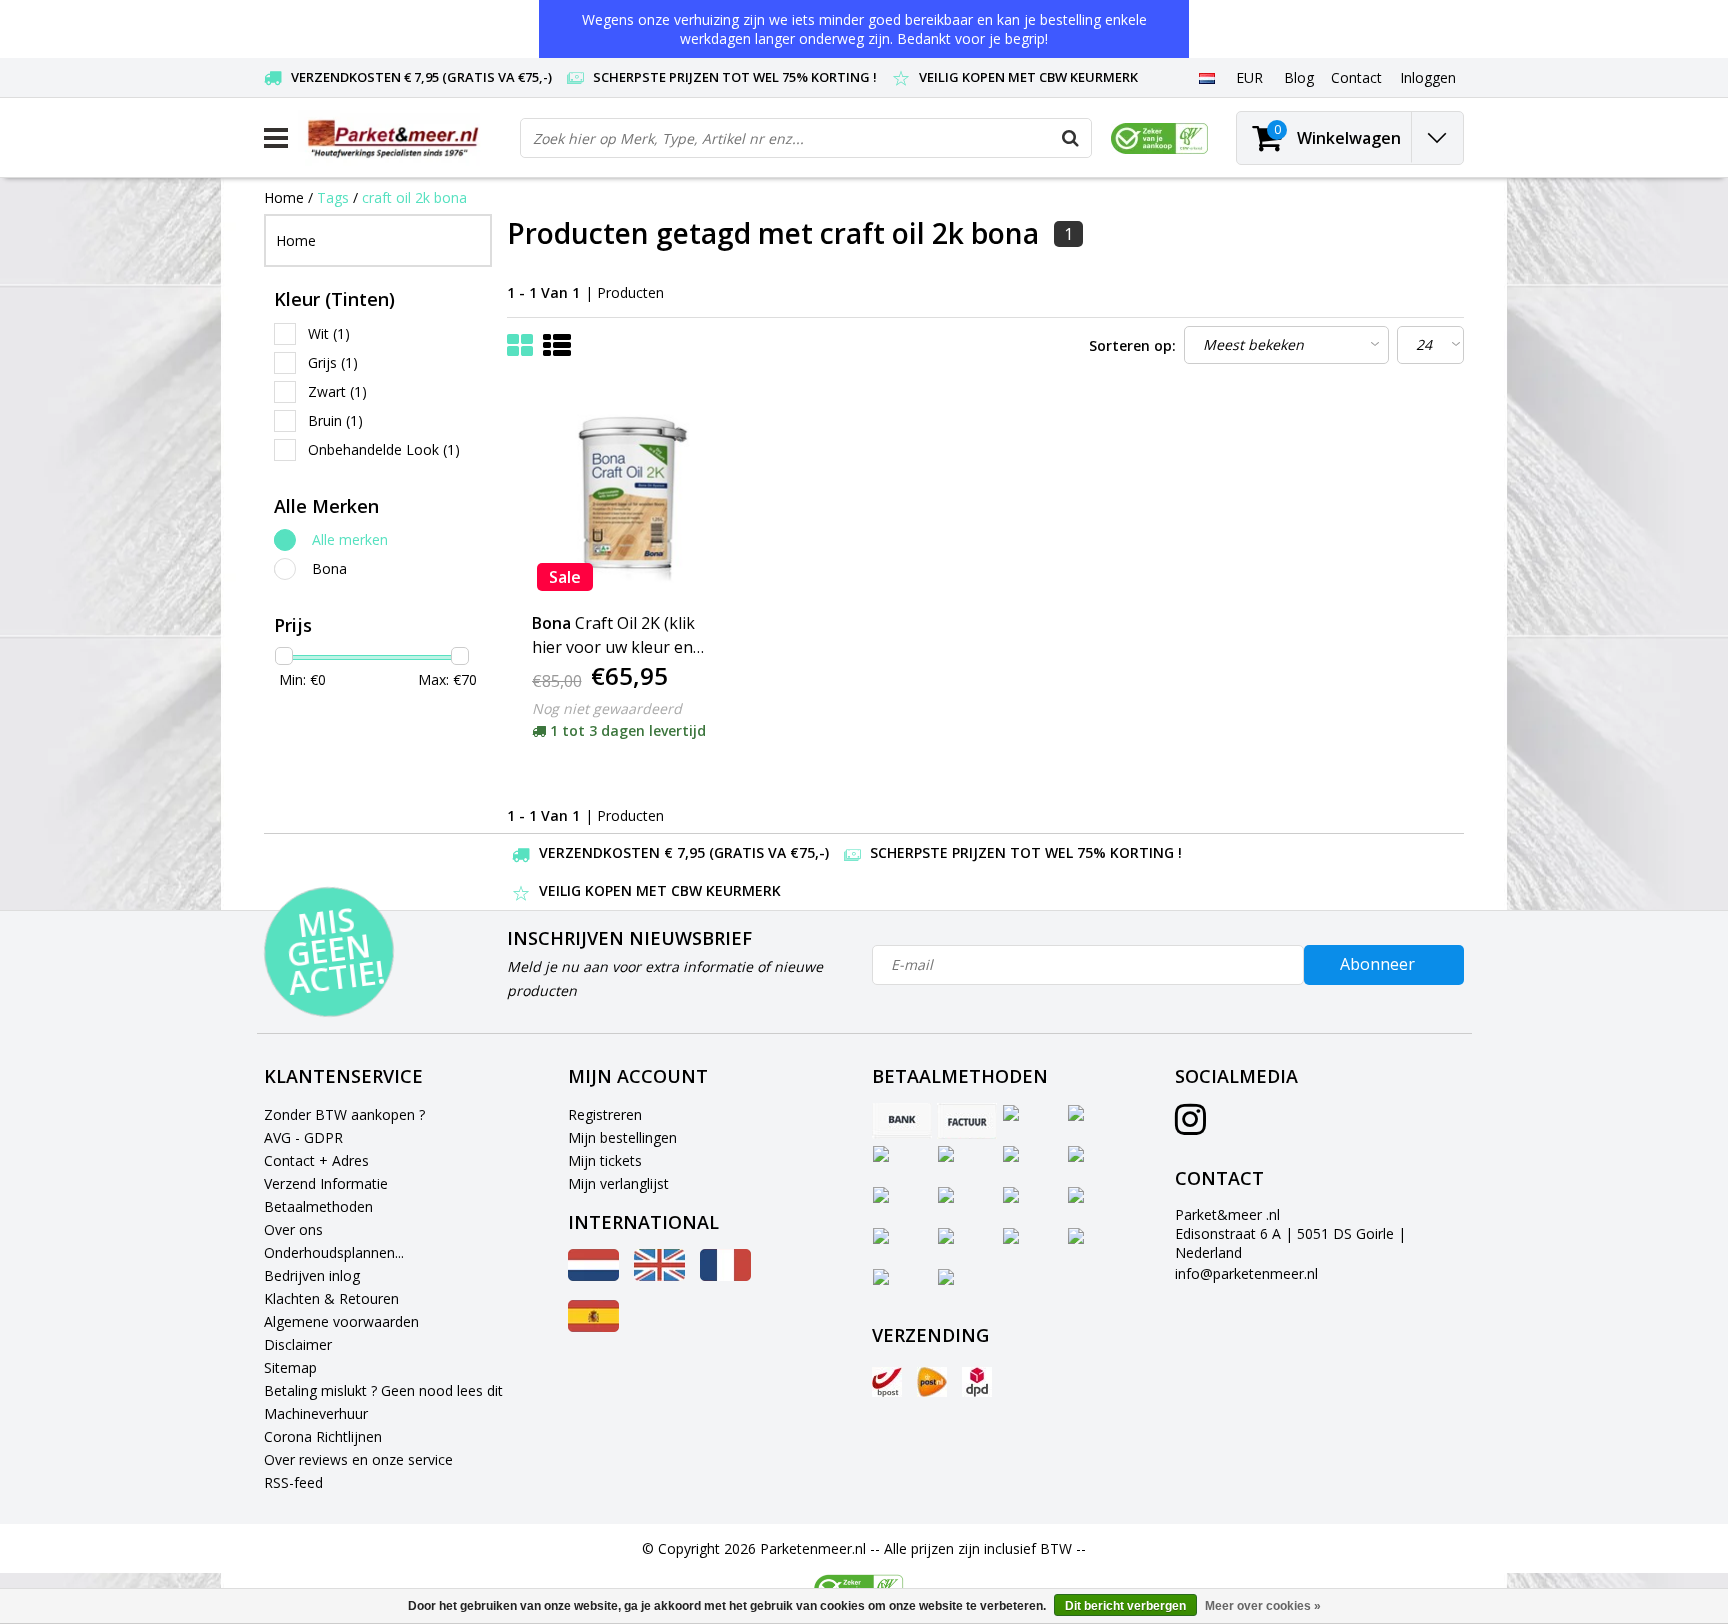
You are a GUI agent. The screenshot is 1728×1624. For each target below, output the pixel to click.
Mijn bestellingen (622, 1137)
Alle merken (350, 539)
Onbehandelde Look (384, 449)
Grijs (333, 362)
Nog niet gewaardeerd (607, 708)
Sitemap (290, 1367)
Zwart (337, 391)
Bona (329, 568)
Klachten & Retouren (331, 1298)
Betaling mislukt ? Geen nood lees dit (383, 1390)
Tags (333, 197)
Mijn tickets (605, 1160)
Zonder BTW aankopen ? (344, 1114)
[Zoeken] (1071, 138)
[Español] (593, 1326)
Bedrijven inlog (312, 1275)
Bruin (335, 420)
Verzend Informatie (326, 1183)
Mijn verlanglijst (618, 1183)
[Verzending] (887, 1382)
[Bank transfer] (902, 1121)
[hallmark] (1159, 138)
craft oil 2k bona (414, 197)
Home (284, 197)
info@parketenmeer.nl (1246, 1273)
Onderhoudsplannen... (334, 1252)
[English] (659, 1275)
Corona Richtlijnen (323, 1436)
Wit (329, 333)
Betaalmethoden (318, 1206)
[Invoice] (967, 1121)
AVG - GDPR (303, 1137)
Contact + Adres (316, 1160)
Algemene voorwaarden (341, 1321)
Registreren (605, 1114)
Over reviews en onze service (358, 1459)
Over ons (293, 1229)
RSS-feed (293, 1482)
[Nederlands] (1206, 77)
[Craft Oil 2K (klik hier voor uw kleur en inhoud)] (627, 496)
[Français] (725, 1275)
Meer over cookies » (1263, 1606)
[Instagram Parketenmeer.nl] (1190, 1126)
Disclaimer (298, 1344)
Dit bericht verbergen (1125, 1606)
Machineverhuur (316, 1413)
